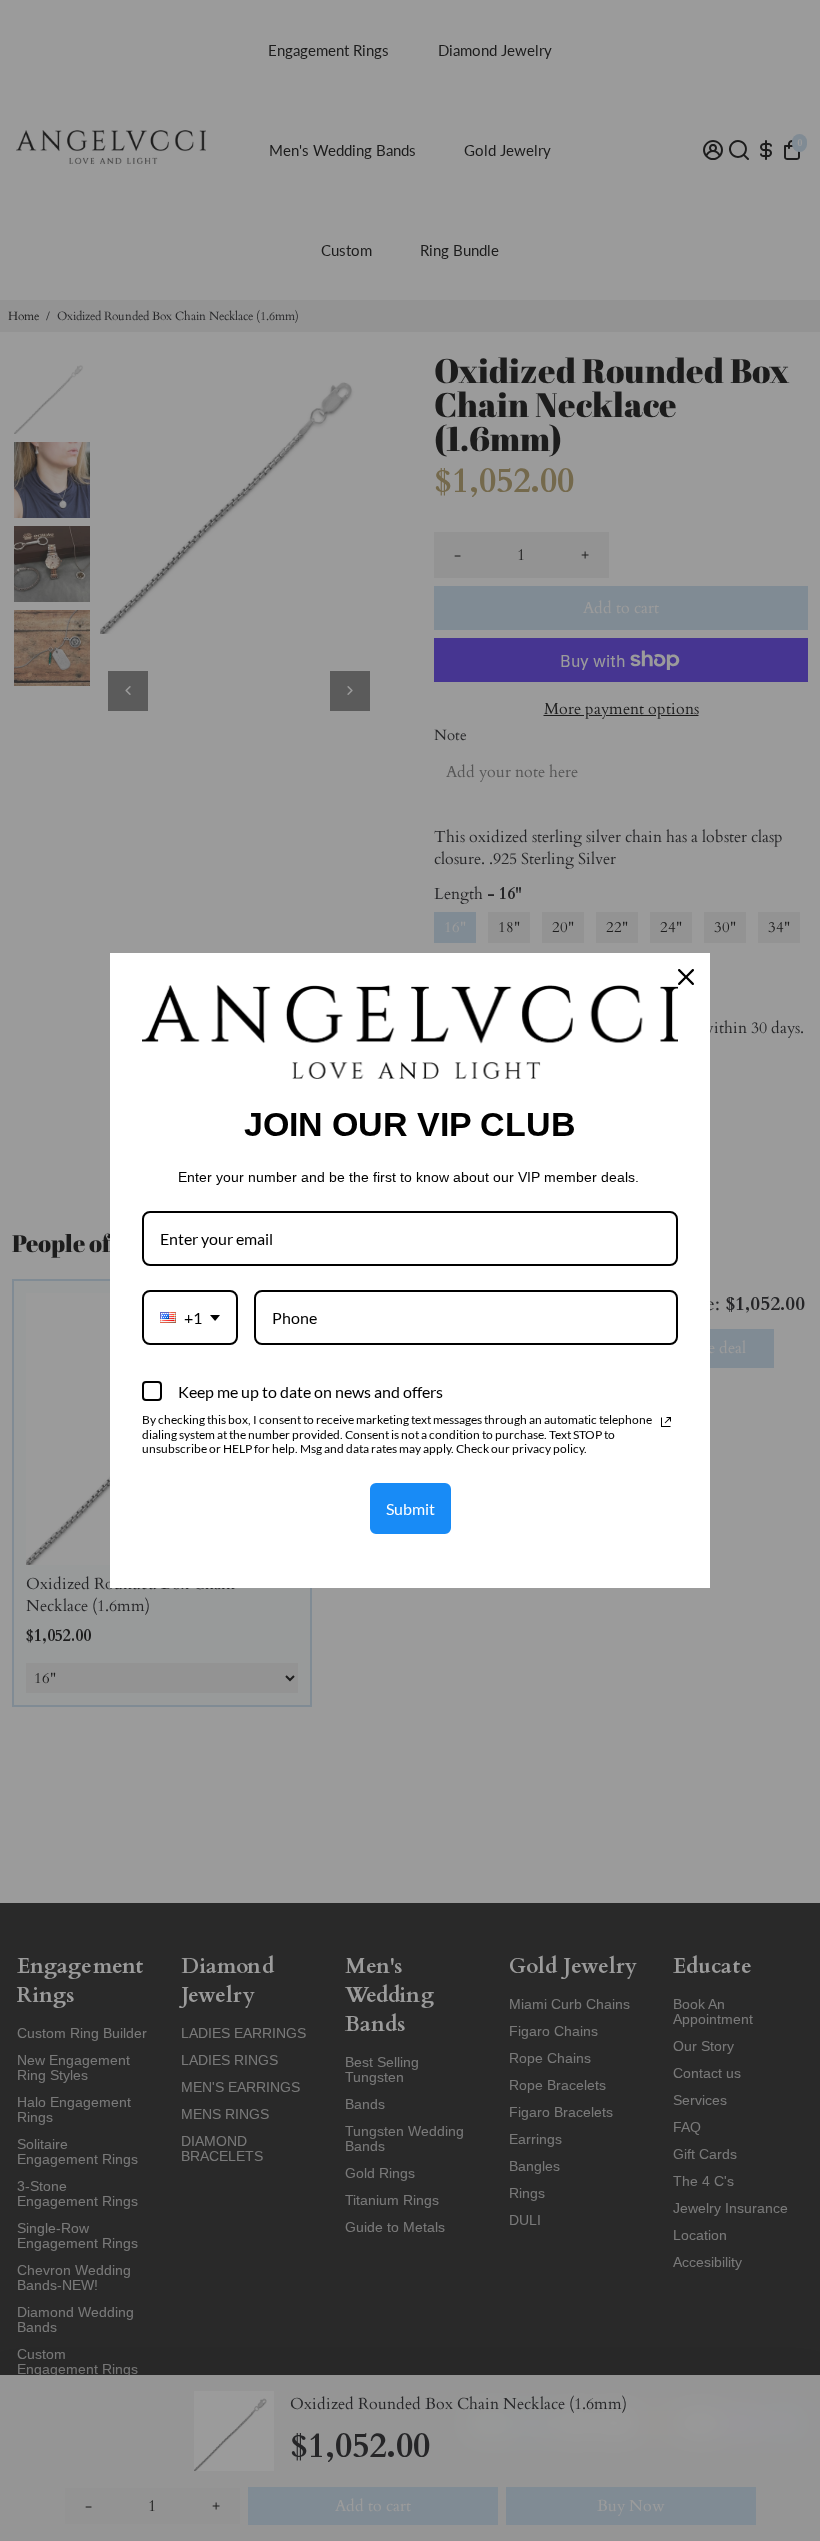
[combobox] (190, 1317)
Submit (410, 1508)
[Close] (686, 977)
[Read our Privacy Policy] (666, 1422)
